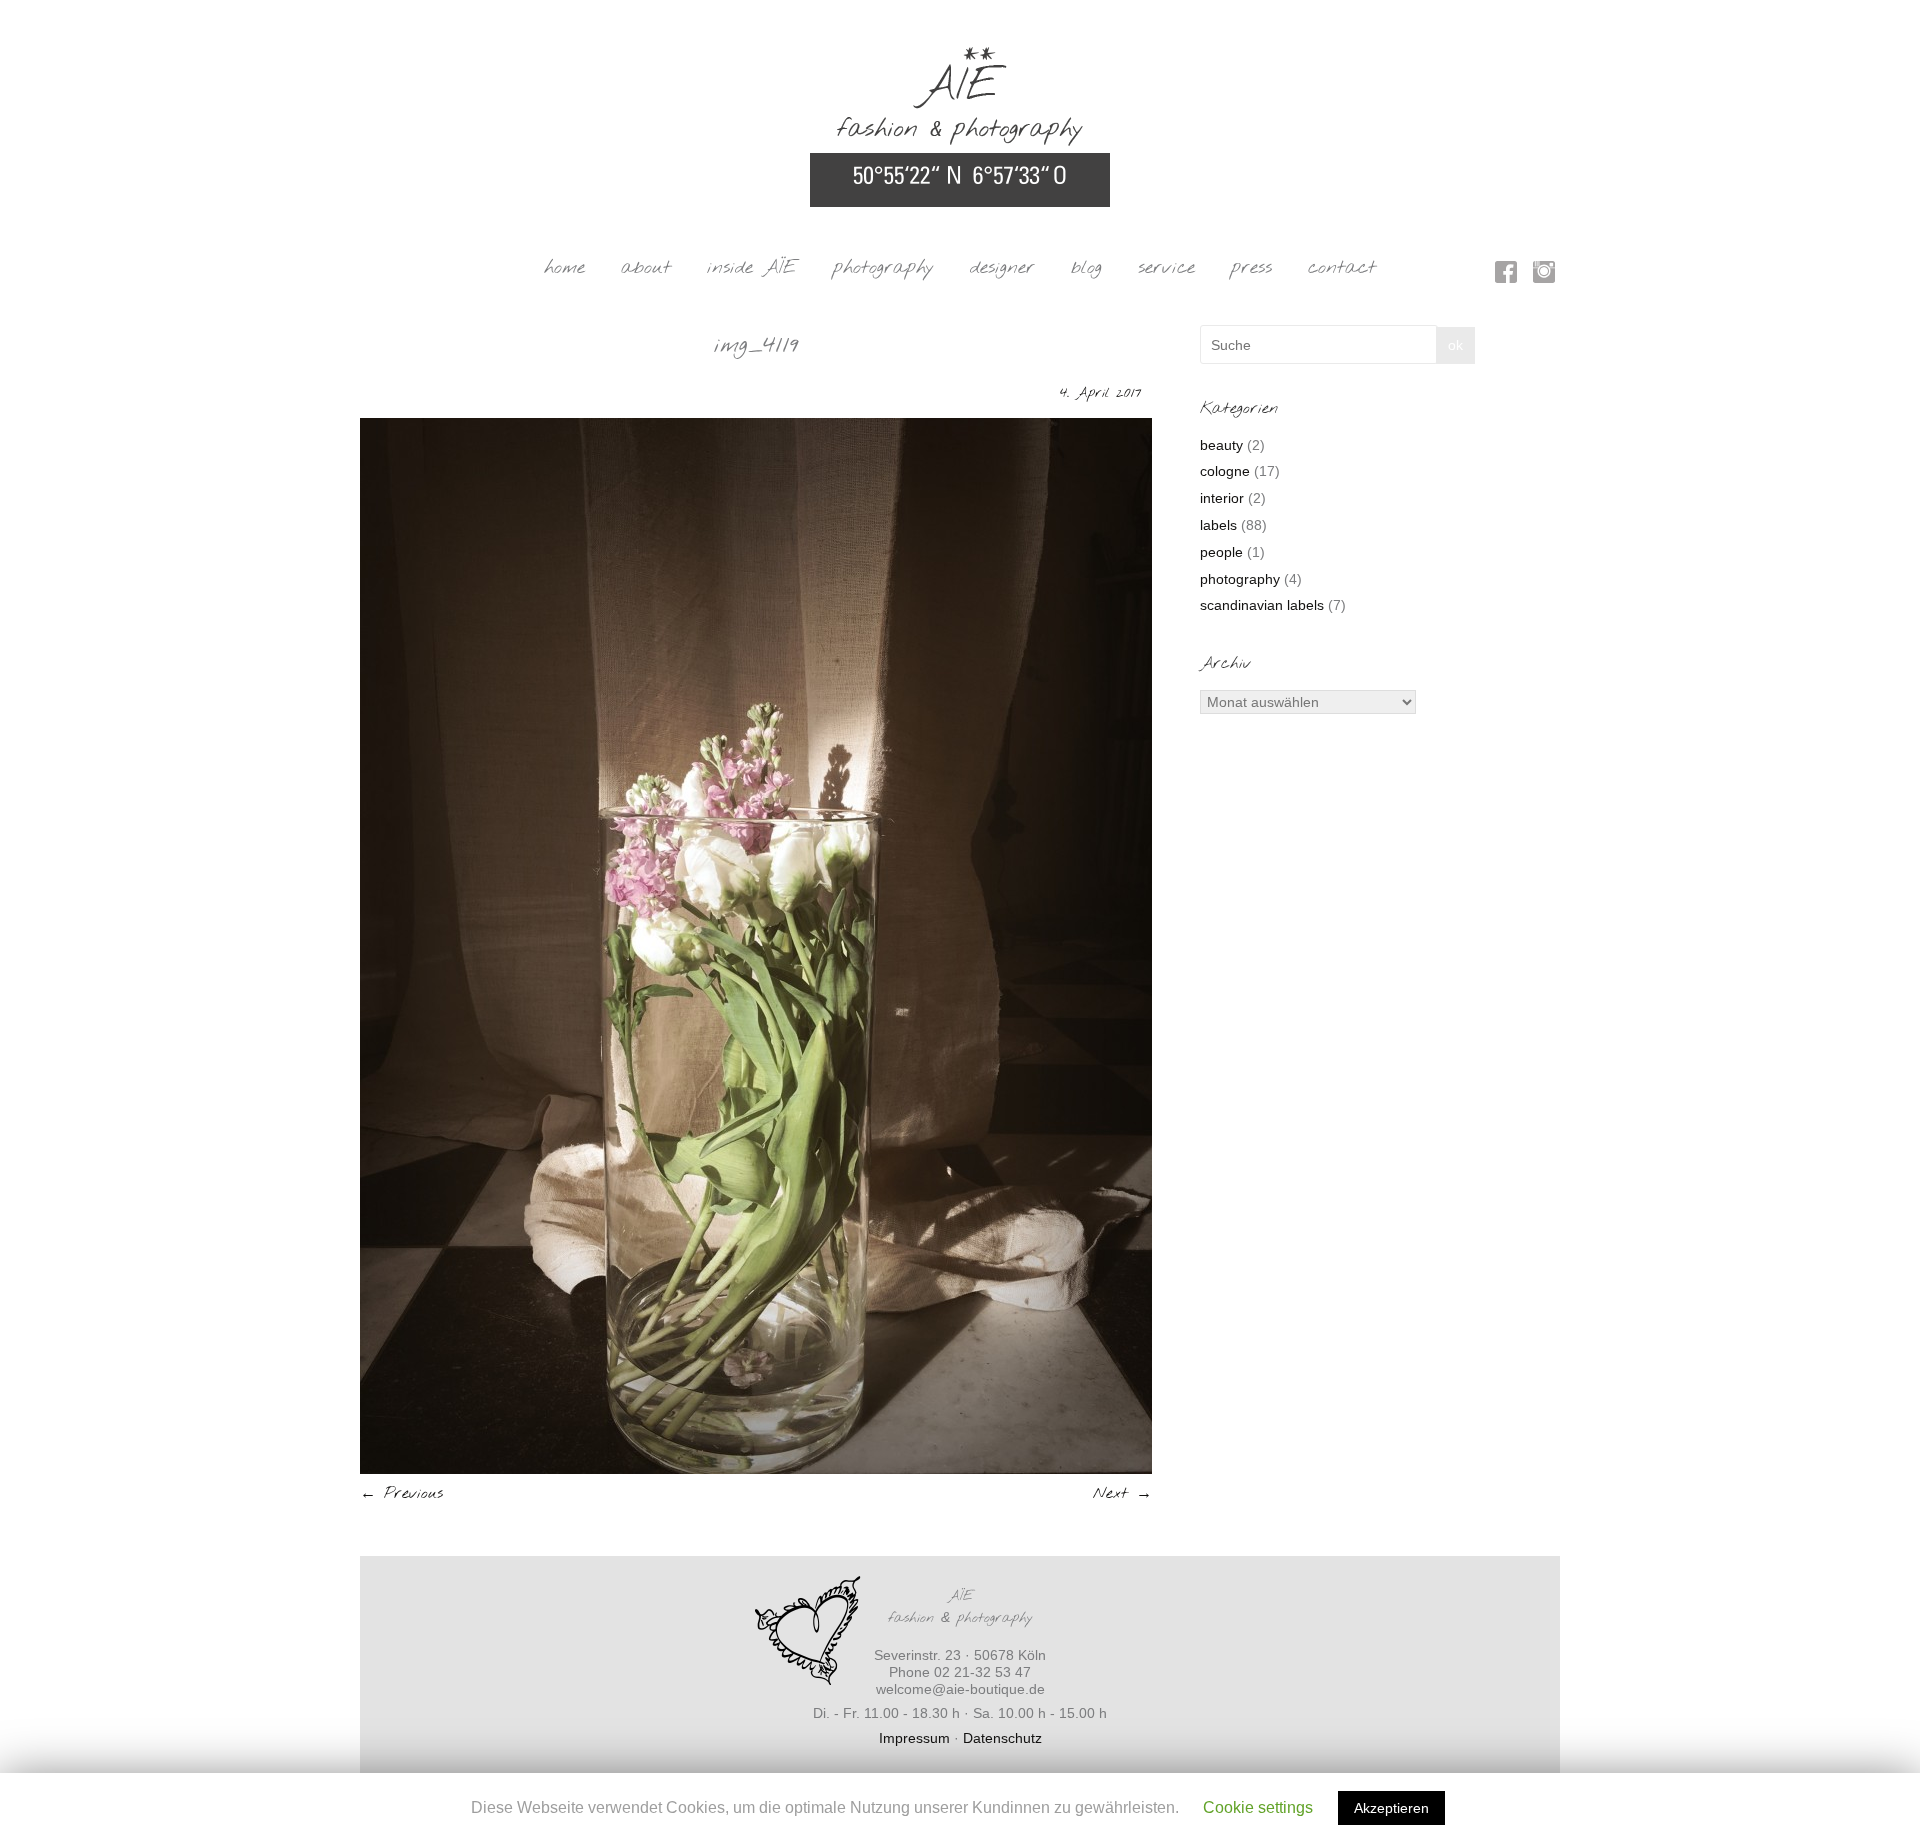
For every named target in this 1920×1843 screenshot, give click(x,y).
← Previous (401, 1493)
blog (1086, 268)
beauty (1221, 445)
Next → (1122, 1493)
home (564, 268)
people (1221, 552)
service (1166, 268)
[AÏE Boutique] (960, 56)
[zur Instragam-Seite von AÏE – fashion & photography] (1544, 275)
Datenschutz (1002, 1738)
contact (1342, 268)
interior (1222, 498)
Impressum (914, 1738)
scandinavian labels (1262, 605)
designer (1002, 268)
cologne (1225, 471)
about (646, 268)
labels (1218, 525)
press (1251, 268)
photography (883, 268)
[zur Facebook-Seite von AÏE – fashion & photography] (1506, 275)
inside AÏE (752, 268)
